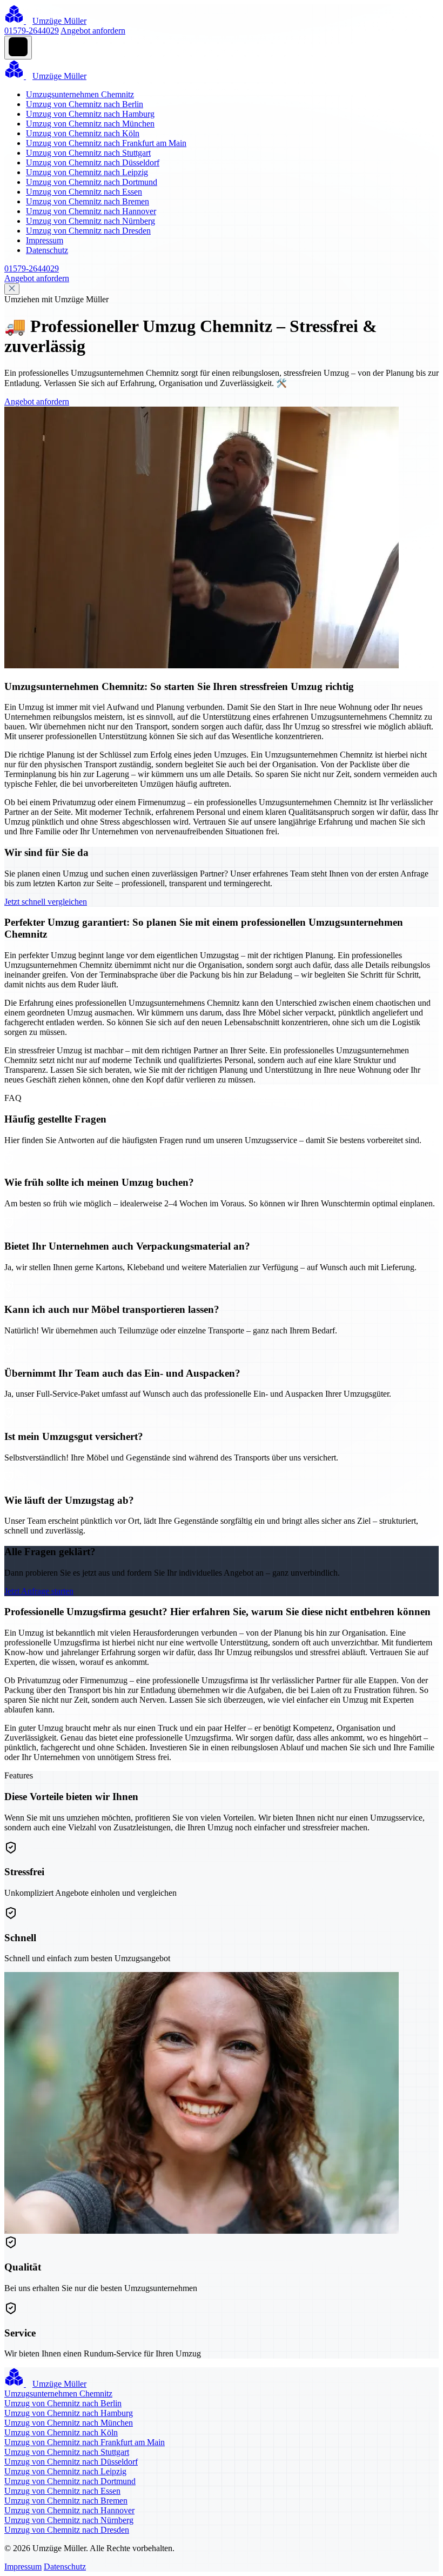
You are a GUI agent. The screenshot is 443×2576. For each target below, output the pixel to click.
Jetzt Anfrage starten (39, 1591)
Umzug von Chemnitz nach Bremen (88, 201)
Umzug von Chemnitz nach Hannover (91, 211)
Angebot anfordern (93, 31)
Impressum (45, 240)
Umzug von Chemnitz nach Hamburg (90, 114)
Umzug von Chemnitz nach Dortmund (92, 182)
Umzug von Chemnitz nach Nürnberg (90, 221)
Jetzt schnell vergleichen (46, 902)
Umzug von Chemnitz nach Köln (83, 133)
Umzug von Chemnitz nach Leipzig (87, 172)
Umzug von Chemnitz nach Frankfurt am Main (106, 143)
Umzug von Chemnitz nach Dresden (88, 231)
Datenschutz (47, 250)
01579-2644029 (32, 31)
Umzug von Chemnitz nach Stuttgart (88, 153)
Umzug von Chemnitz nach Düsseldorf (93, 162)
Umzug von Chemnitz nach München (90, 124)
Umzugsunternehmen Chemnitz (80, 94)
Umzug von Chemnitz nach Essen (84, 192)
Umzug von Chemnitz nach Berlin (85, 104)
